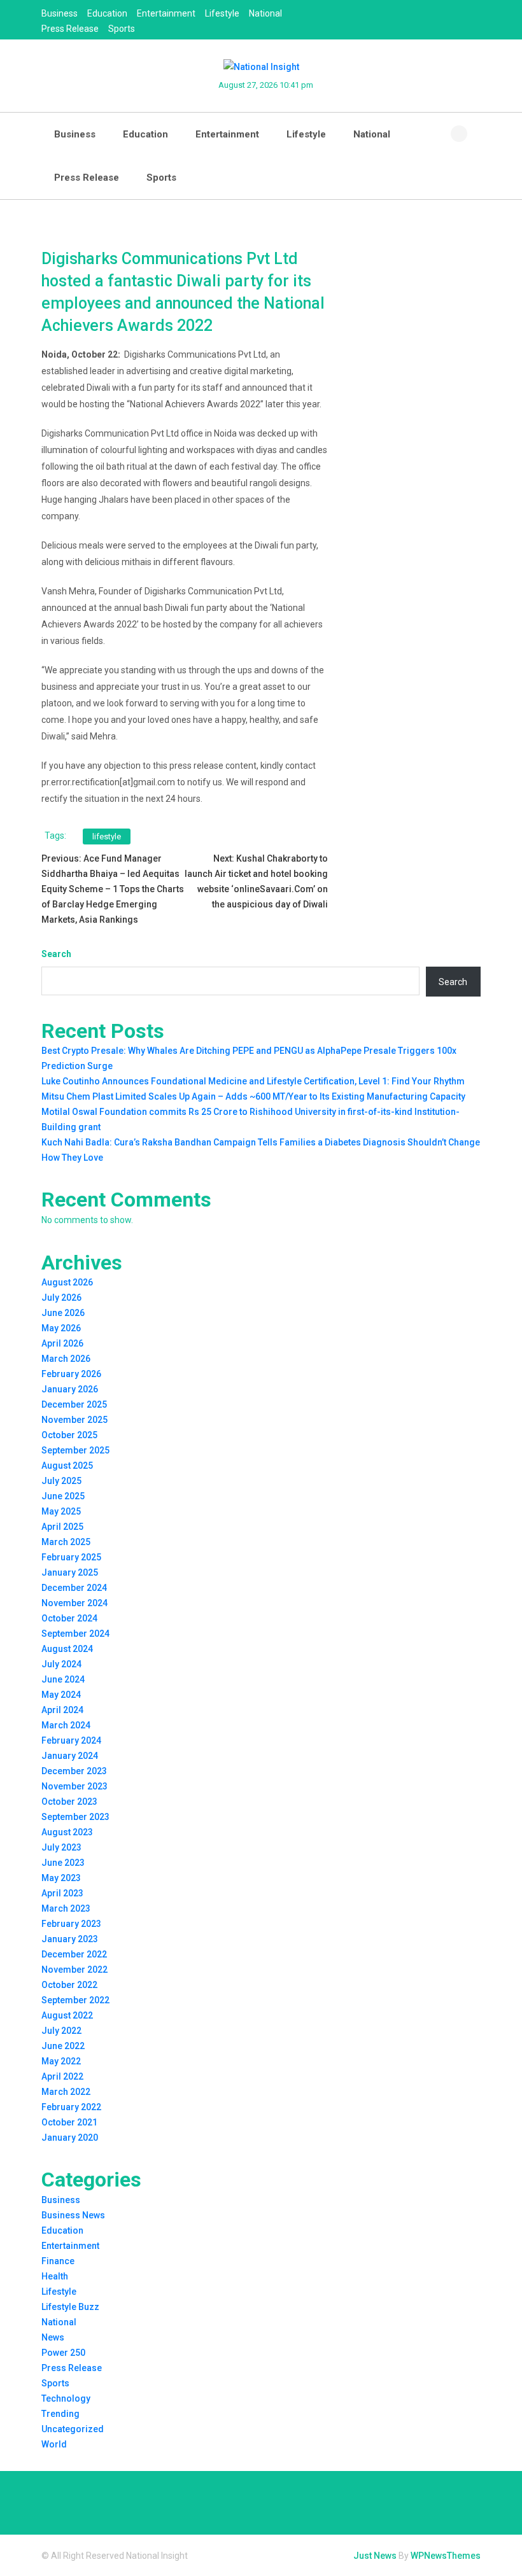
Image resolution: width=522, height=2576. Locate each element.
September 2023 (75, 1817)
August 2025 (67, 1466)
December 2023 (74, 1771)
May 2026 (61, 1328)
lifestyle (107, 836)
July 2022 (61, 2031)
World (54, 2444)
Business (60, 13)
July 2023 (61, 1847)
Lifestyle (222, 13)
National (265, 13)
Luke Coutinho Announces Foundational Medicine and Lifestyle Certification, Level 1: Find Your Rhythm (253, 1081)
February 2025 (71, 1557)
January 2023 (70, 1939)
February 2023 (71, 1924)
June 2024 (63, 1679)
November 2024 (74, 1603)
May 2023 (61, 1878)
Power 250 (63, 2353)
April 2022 (62, 2076)
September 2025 (75, 1450)
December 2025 (74, 1404)
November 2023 (74, 1786)
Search (56, 954)
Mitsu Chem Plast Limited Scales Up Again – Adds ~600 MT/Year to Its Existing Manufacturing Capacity (253, 1096)
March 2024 (66, 1725)
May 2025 (61, 1511)
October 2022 (69, 1985)
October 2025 (69, 1435)
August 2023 (67, 1832)
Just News (375, 2556)
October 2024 (69, 1618)
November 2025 (74, 1420)
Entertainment (166, 13)
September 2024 (75, 1634)
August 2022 (67, 2015)
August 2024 (67, 1649)
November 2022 (74, 1970)
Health (55, 2276)
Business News (73, 2215)
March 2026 (66, 1359)
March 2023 (66, 1908)
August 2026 (67, 1282)
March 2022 (66, 2092)
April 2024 (62, 1710)
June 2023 (63, 1863)
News (53, 2337)
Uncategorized (73, 2429)
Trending (60, 2414)
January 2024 (70, 1756)
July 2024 (61, 1664)
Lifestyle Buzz (70, 2307)
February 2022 (71, 2107)
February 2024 (71, 1740)
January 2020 (70, 2138)
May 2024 (61, 1695)
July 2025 (61, 1481)
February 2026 (71, 1374)
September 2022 (75, 2000)
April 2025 (62, 1527)
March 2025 (66, 1542)
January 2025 (70, 1572)
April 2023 (62, 1893)
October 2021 (69, 2122)
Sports (122, 29)
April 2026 (62, 1343)
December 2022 (74, 1954)
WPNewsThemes (446, 2556)
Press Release (70, 29)
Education (107, 13)
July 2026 (61, 1298)
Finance (58, 2261)
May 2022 (61, 2061)
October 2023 (69, 1802)
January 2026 (70, 1389)
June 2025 (63, 1496)
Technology (66, 2398)
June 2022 (63, 2046)
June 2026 (63, 1313)
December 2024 (74, 1588)
